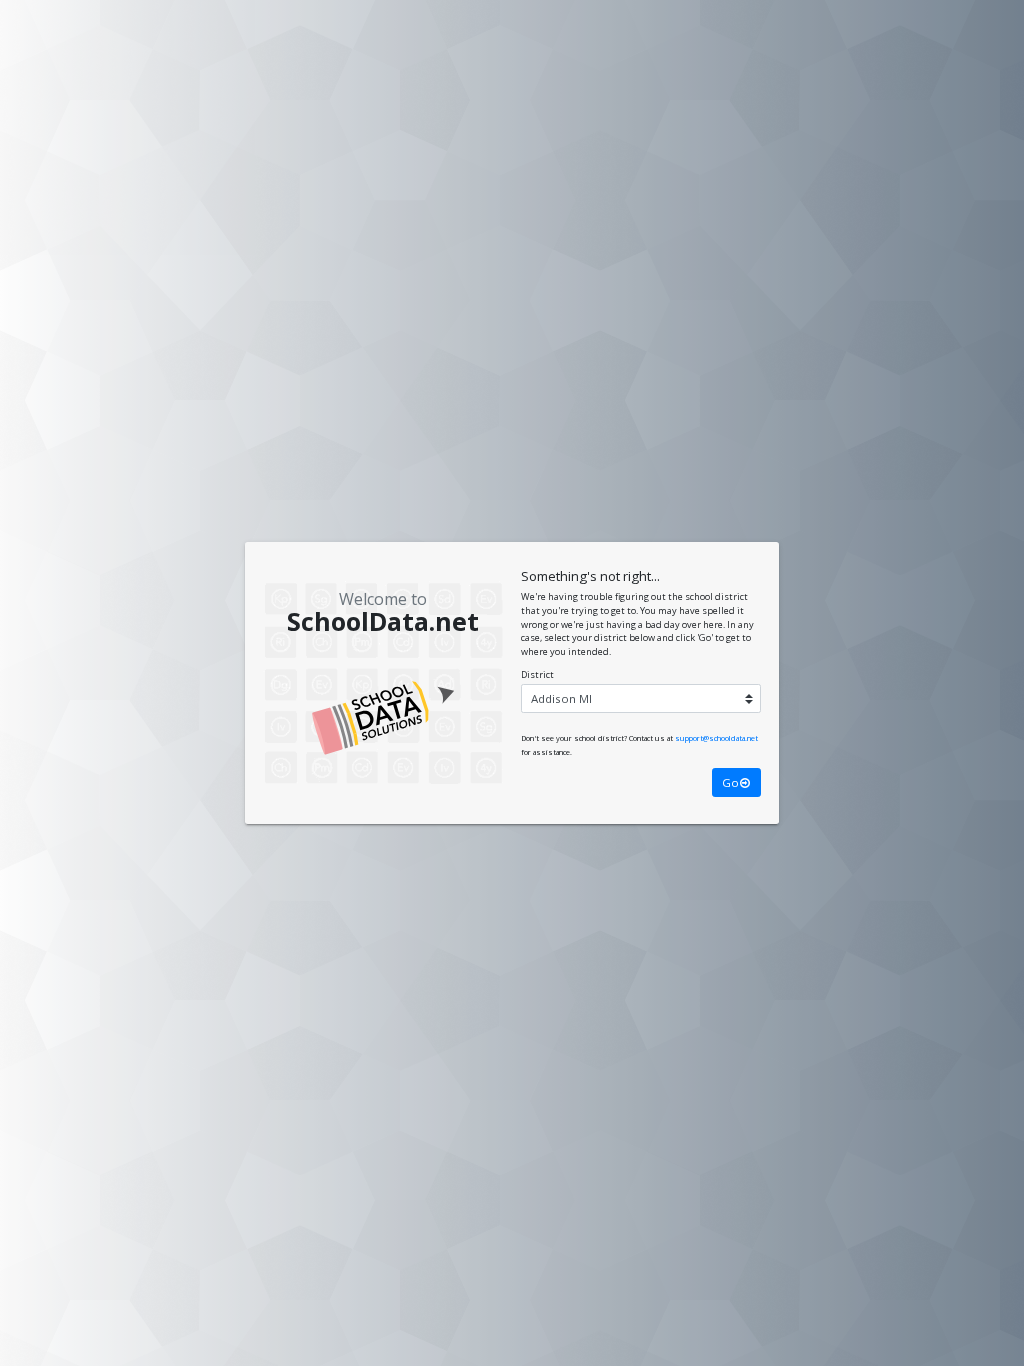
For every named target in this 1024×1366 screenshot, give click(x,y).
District (537, 674)
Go (730, 782)
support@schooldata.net (716, 738)
